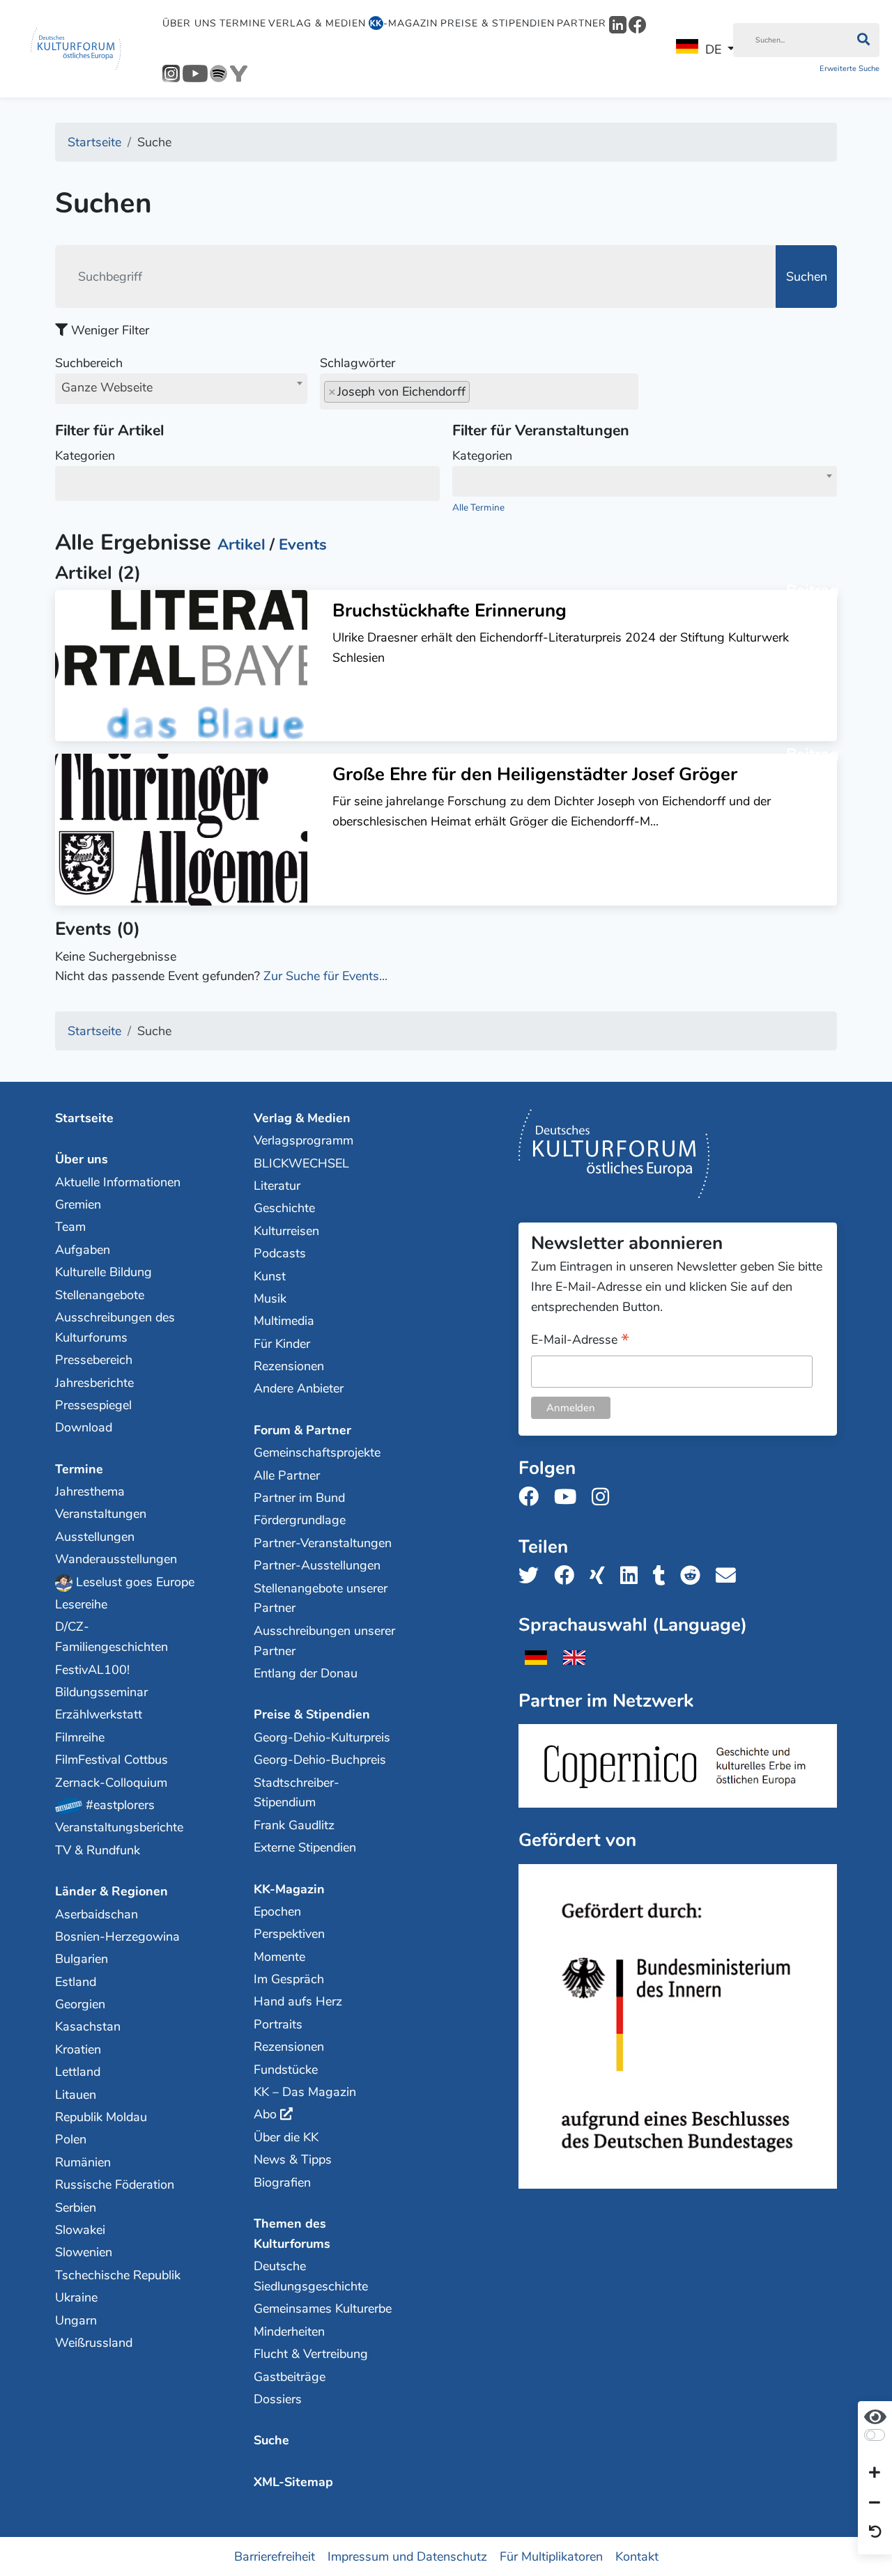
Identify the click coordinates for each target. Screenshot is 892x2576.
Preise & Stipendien (498, 23)
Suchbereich (104, 375)
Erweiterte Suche (849, 69)
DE (713, 49)
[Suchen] (863, 40)
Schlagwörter (357, 363)
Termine (243, 23)
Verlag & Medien (317, 23)
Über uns (190, 23)
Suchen (807, 277)
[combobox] (181, 389)
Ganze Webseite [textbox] (107, 387)
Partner (582, 23)
